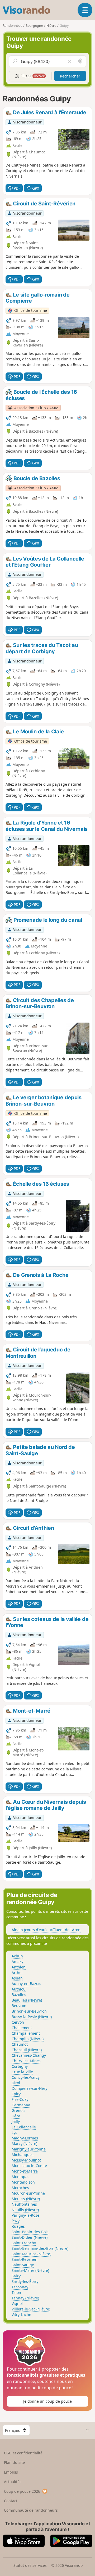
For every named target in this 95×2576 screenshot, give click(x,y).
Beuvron (19, 2006)
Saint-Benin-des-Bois (30, 2232)
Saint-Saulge (23, 2265)
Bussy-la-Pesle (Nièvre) (32, 2017)
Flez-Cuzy (20, 2099)
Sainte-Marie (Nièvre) (30, 2270)
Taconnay (20, 2287)
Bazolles (19, 1995)
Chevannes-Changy (29, 2055)
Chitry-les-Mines (26, 2061)
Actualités (13, 2482)
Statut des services (30, 2565)
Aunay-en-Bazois (26, 1984)
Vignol (17, 2303)
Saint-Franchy (24, 2243)
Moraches (20, 2188)
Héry (16, 2116)
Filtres (32, 76)
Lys (14, 2132)
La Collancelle (24, 2127)
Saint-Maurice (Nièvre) (31, 2254)
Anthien (19, 1967)
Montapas (20, 2177)
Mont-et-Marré (25, 2171)
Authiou (19, 1989)
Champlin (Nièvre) (28, 2039)
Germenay (21, 2105)
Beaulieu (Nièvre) (27, 2000)
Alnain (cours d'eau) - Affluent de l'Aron (46, 1930)
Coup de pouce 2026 (22, 2491)
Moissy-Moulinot (26, 2160)
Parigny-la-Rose (25, 2215)
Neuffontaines (24, 2204)
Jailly (16, 2121)
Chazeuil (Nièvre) (27, 2050)
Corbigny (20, 2066)
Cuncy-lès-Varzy (26, 2077)
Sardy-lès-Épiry (25, 2281)
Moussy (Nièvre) (26, 2199)
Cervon (18, 2022)
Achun (17, 1956)
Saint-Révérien (25, 2259)
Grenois (18, 2110)
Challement (22, 2028)
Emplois (11, 2472)
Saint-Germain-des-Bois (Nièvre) (40, 2248)
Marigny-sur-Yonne (29, 2149)
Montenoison (23, 2182)
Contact (11, 2501)
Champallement (26, 2033)
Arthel (17, 1973)
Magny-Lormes (25, 2138)
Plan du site (14, 2462)
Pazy (16, 2221)
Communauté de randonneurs (31, 2510)
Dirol (16, 2083)
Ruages (18, 2226)
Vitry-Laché (21, 2315)
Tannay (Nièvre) (25, 2298)
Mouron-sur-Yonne (28, 2193)
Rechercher (70, 76)
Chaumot (20, 2044)
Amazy (17, 1961)
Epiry (16, 2094)
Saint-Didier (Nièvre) (30, 2237)
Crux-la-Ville (22, 2072)
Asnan (17, 1978)
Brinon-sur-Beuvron (29, 2011)
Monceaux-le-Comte (29, 2166)
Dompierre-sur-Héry (29, 2088)
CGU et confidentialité (23, 2453)
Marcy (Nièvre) (24, 2144)
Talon (16, 2292)
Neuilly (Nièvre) (25, 2210)
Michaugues (23, 2155)
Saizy (16, 2276)
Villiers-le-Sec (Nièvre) (31, 2309)
